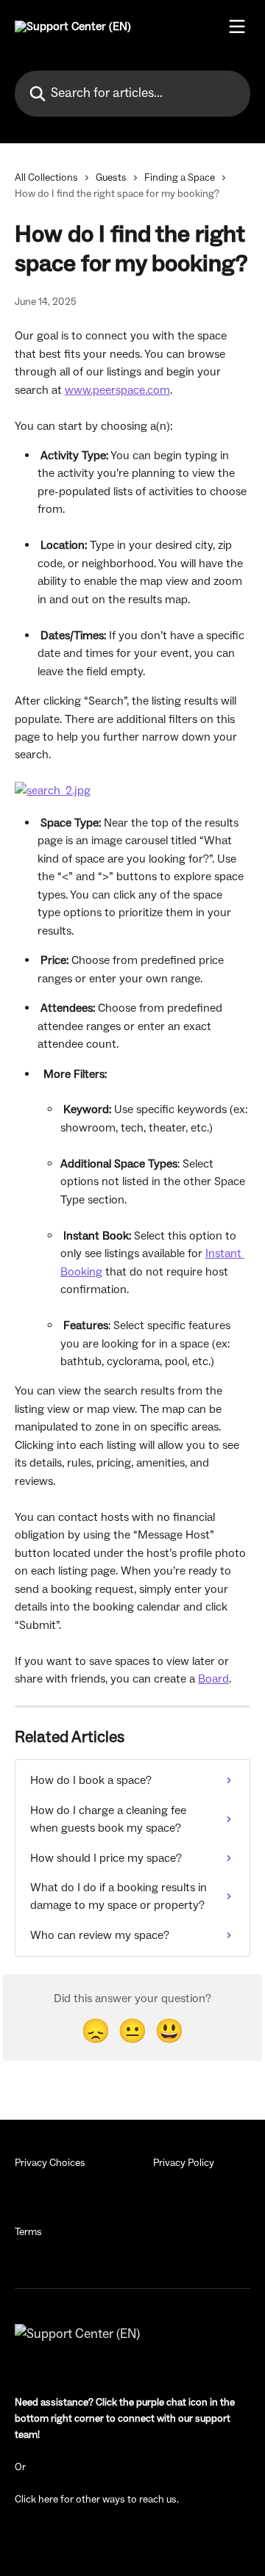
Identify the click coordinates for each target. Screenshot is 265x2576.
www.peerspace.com (117, 390)
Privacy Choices (50, 2163)
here (48, 2500)
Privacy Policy (184, 2163)
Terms (28, 2232)
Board (213, 1679)
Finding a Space (180, 178)
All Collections (46, 178)
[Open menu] (237, 26)
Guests (111, 178)
